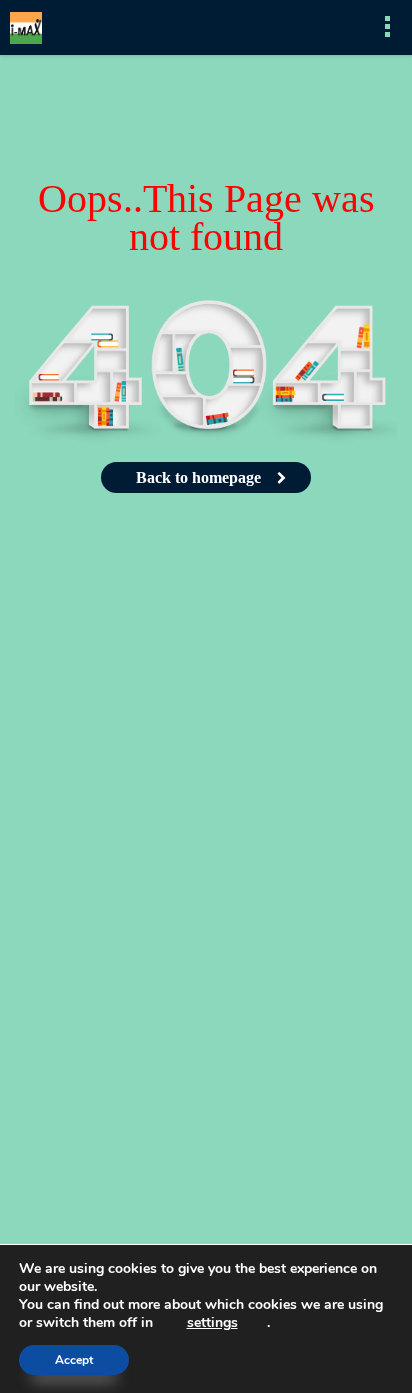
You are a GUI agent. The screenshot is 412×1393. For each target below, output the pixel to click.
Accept (74, 1360)
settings (212, 1323)
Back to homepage (198, 477)
